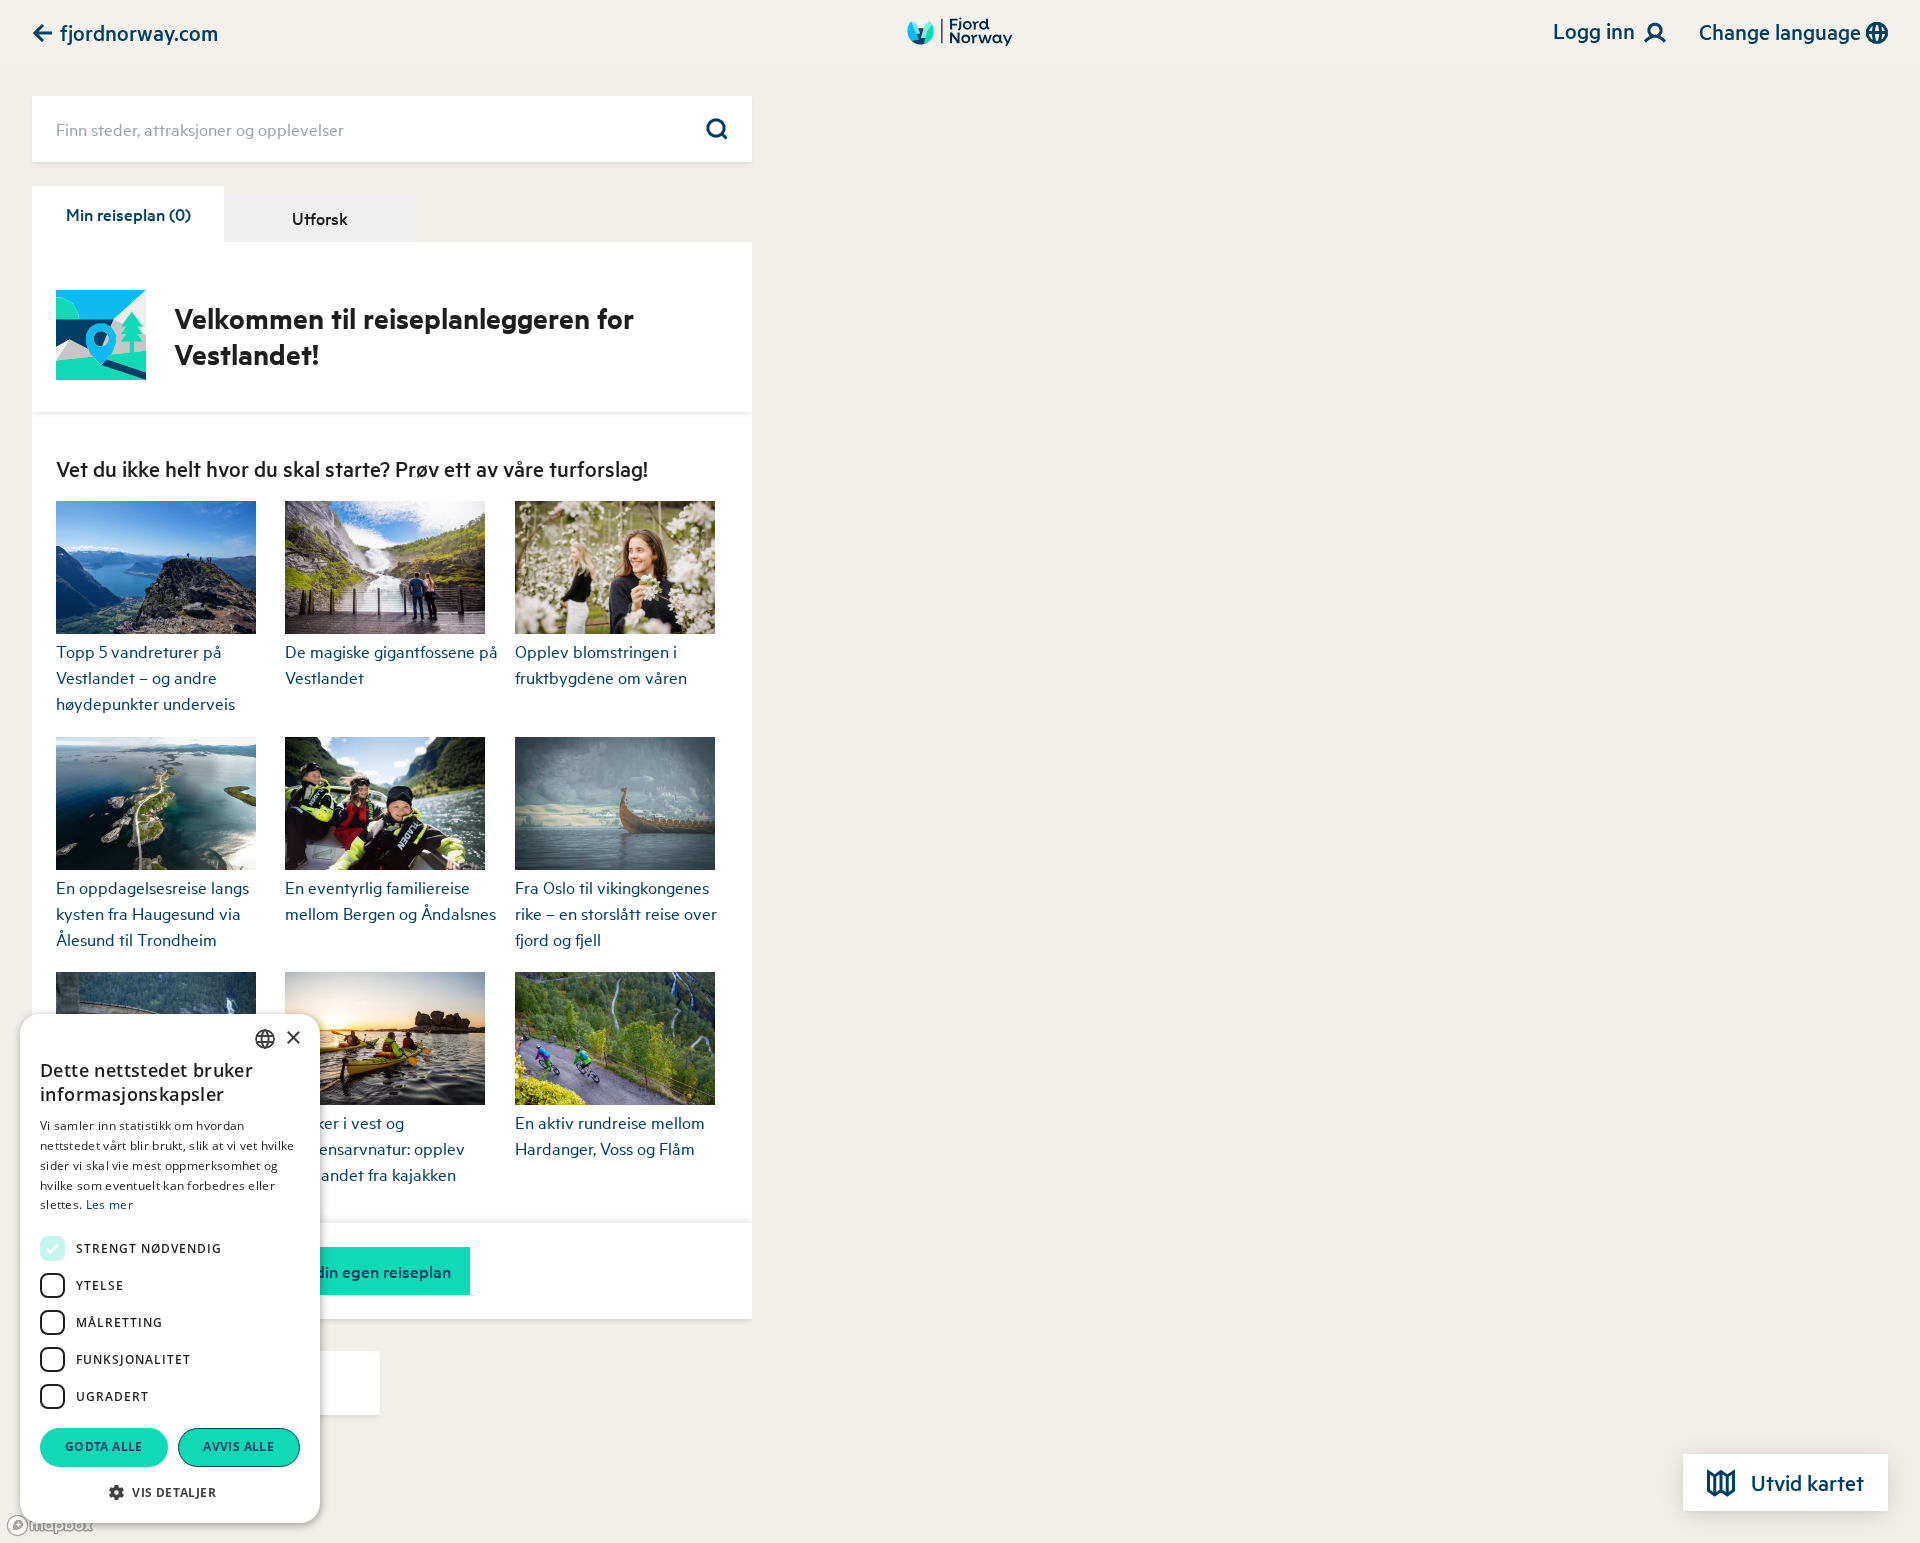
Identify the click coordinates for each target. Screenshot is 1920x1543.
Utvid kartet (1807, 1482)
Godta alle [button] (104, 1446)
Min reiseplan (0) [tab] (128, 213)
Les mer (109, 1204)
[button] (170, 1492)
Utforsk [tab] (320, 217)
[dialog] (170, 1268)
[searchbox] (392, 129)
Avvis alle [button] (238, 1446)
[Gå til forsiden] (960, 31)
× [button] (292, 1038)
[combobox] (265, 1039)
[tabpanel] (392, 844)
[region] (960, 771)
